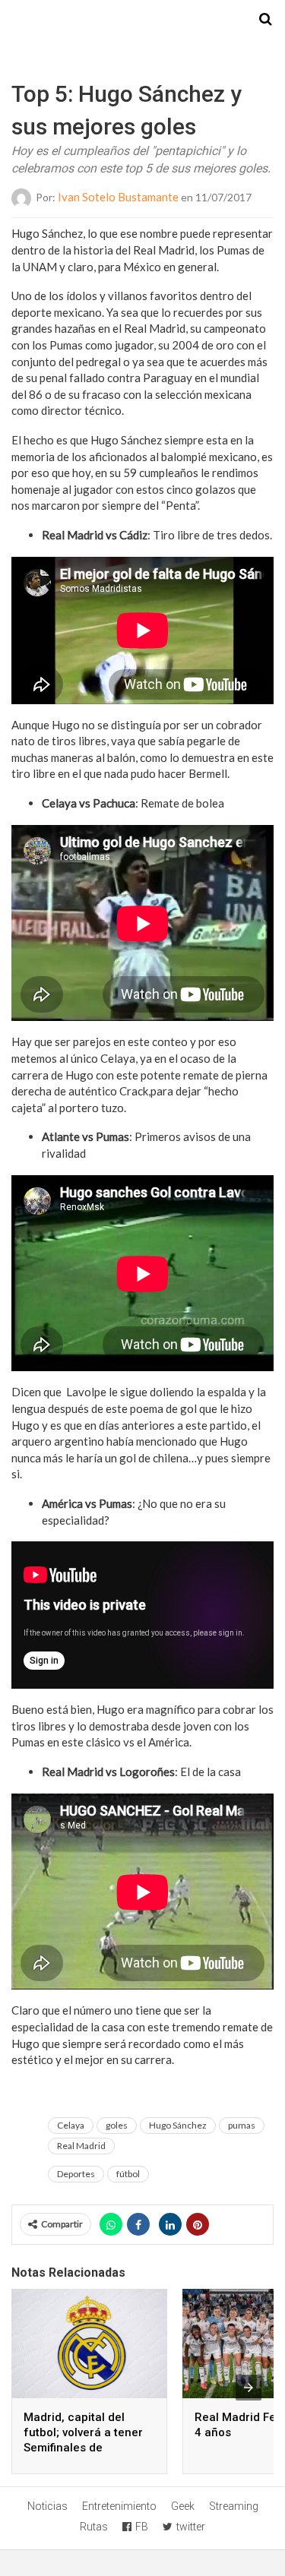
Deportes (76, 2174)
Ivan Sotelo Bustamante (118, 197)
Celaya (71, 2125)
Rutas (94, 2527)
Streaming (234, 2506)
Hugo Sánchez (178, 2125)
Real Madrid (81, 2146)
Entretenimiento (119, 2506)
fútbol (128, 2174)
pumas (242, 2125)
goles (117, 2125)
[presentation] (249, 2388)
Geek (183, 2506)
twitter (191, 2527)
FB (142, 2527)
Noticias (47, 2506)
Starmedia (143, 20)
